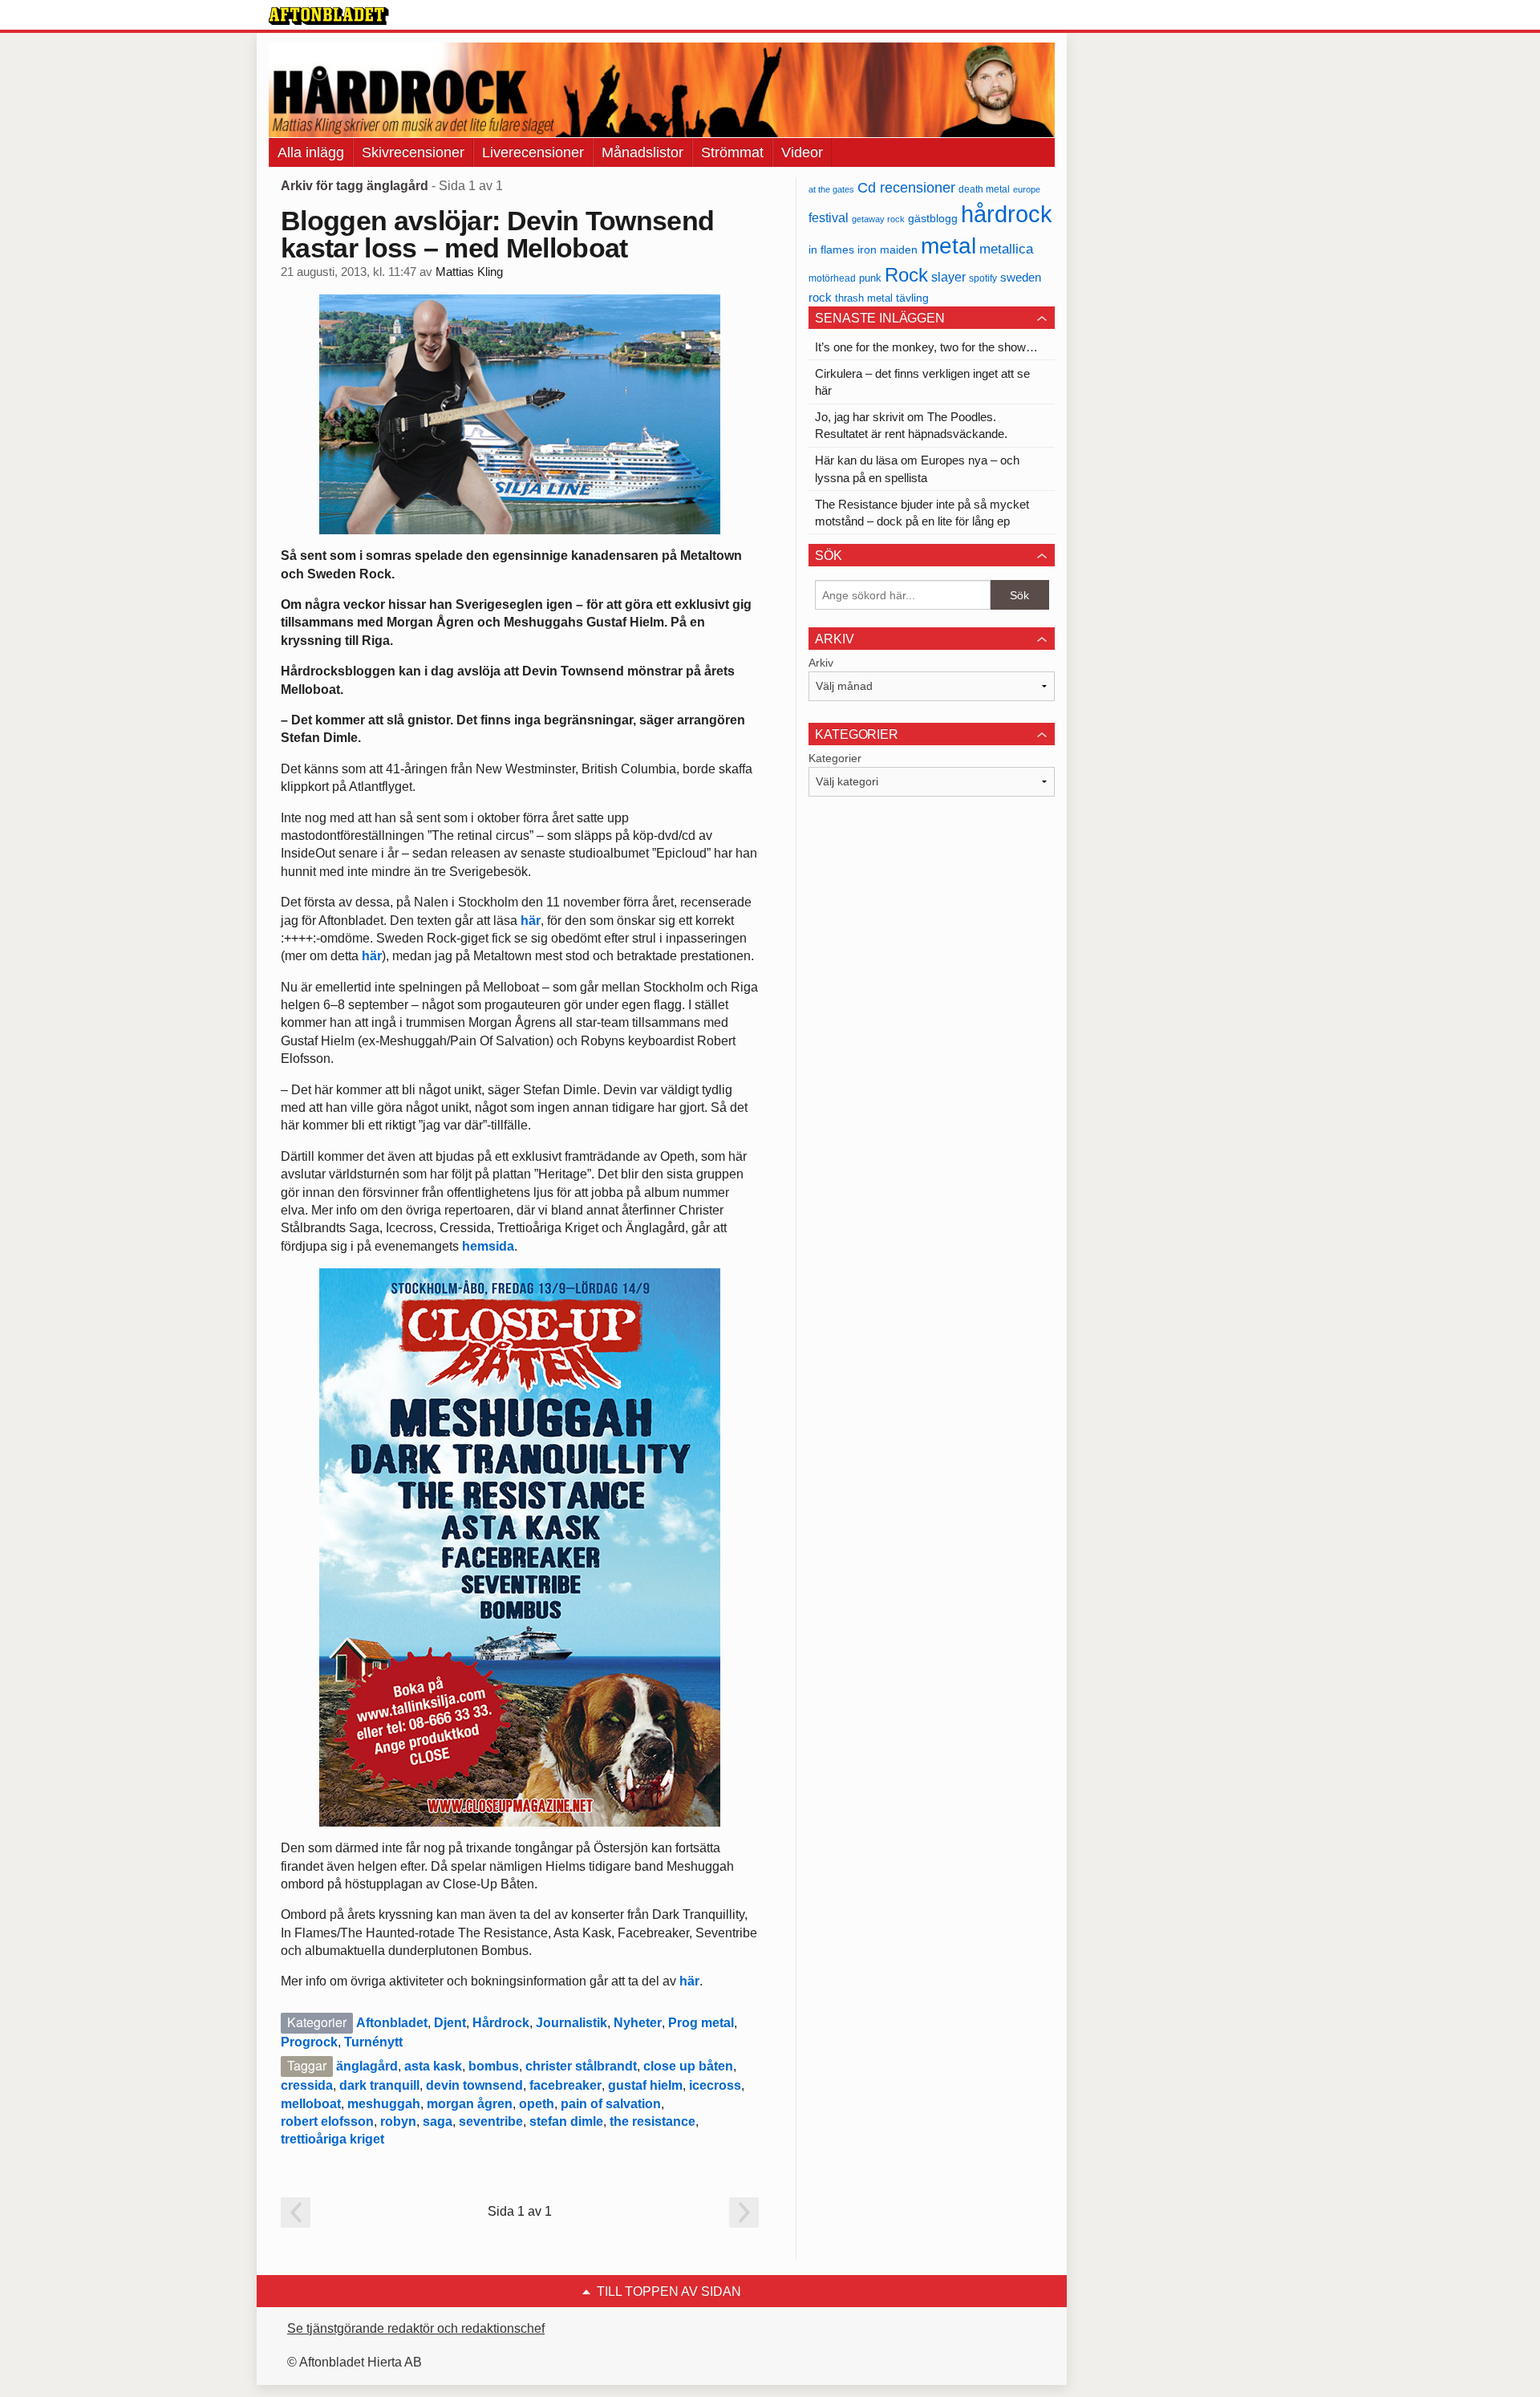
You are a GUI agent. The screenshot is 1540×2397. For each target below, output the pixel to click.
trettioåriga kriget (332, 2139)
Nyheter (638, 2023)
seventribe (491, 2121)
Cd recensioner (906, 187)
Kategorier (835, 758)
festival (829, 217)
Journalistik (571, 2023)
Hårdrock (501, 2023)
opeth (537, 2104)
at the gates (831, 189)
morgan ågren (470, 2104)
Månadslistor (642, 152)
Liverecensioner (533, 152)
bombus (494, 2066)
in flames (831, 249)
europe (1027, 189)
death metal (984, 189)
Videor (802, 152)
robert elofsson (327, 2121)
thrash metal (864, 298)
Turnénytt (373, 2042)
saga (438, 2121)
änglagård (367, 2066)
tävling (912, 298)
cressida (307, 2085)
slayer (948, 277)
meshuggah (384, 2104)
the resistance (652, 2121)
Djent (450, 2023)
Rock (906, 275)
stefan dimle (566, 2121)
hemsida (488, 1246)
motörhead (832, 278)
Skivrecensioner (413, 152)
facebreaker (565, 2085)
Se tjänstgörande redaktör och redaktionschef (416, 2328)
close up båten (688, 2066)
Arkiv (821, 663)
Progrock (309, 2042)
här (531, 921)
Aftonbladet (392, 2023)
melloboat (311, 2104)
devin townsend (474, 2085)
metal (948, 246)
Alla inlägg (311, 152)
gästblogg (933, 219)
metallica (1006, 249)
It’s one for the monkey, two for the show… (926, 347)
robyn (398, 2121)
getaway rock (878, 219)
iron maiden (888, 250)
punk (870, 278)
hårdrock (1007, 214)
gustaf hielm (645, 2085)
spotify (983, 278)
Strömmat (732, 152)
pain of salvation (611, 2104)
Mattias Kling (469, 272)
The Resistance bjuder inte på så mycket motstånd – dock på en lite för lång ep (922, 513)
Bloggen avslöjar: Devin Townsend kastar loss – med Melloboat (497, 234)
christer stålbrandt (581, 2066)
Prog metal (701, 2023)
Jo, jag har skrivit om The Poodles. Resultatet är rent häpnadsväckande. (911, 425)
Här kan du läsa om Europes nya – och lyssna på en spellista (917, 468)
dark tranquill (379, 2085)
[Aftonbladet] (329, 16)
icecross (715, 2085)
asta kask (433, 2066)
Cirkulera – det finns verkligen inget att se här (922, 382)
